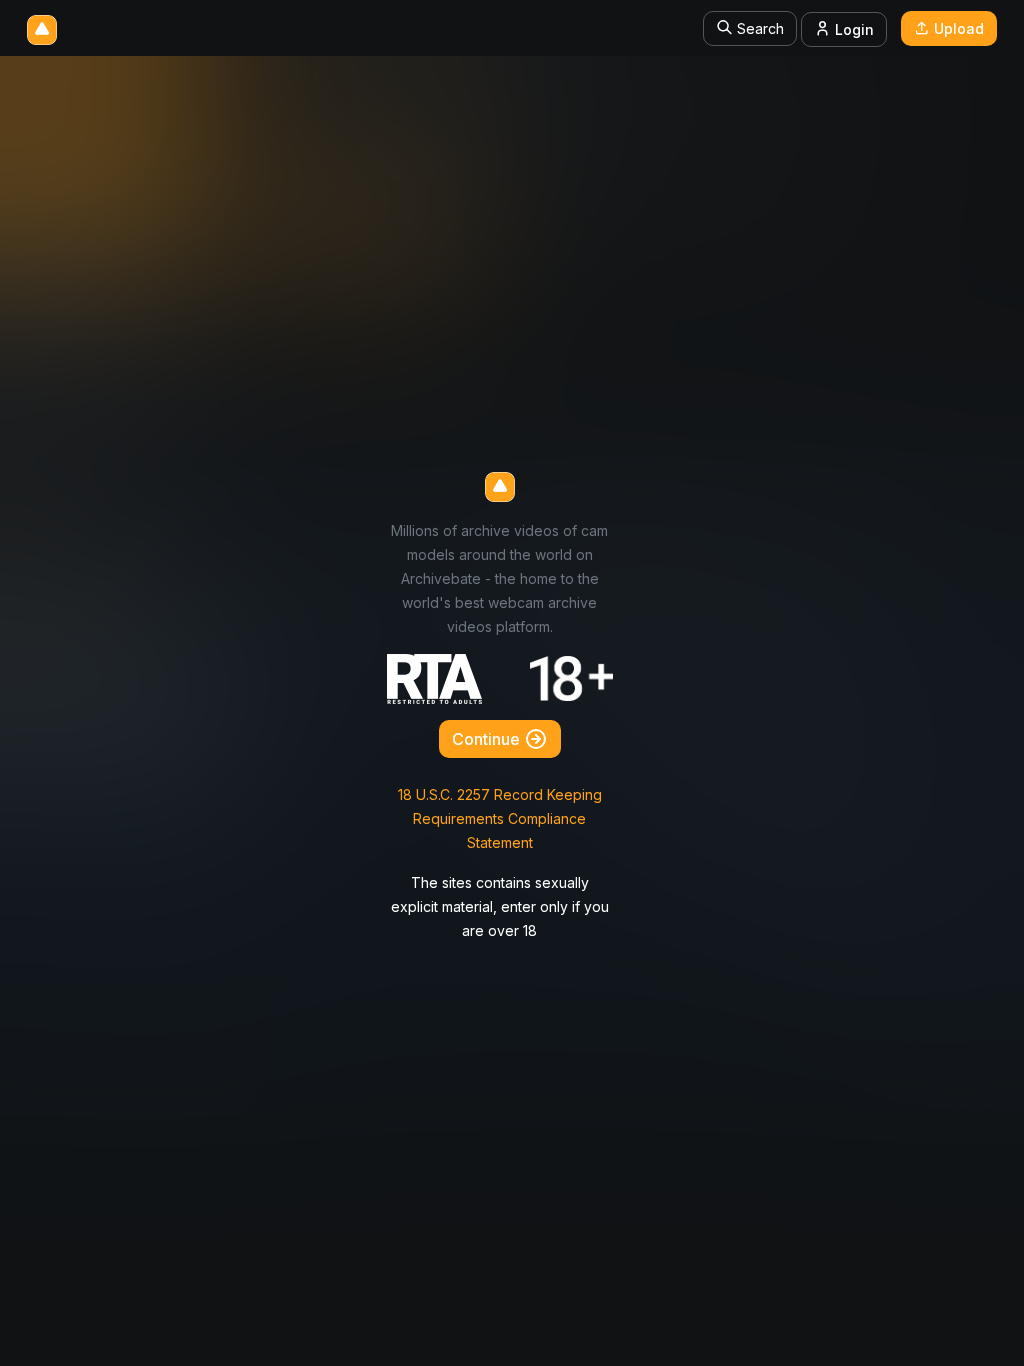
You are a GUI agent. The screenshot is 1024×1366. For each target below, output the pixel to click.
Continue (488, 739)
